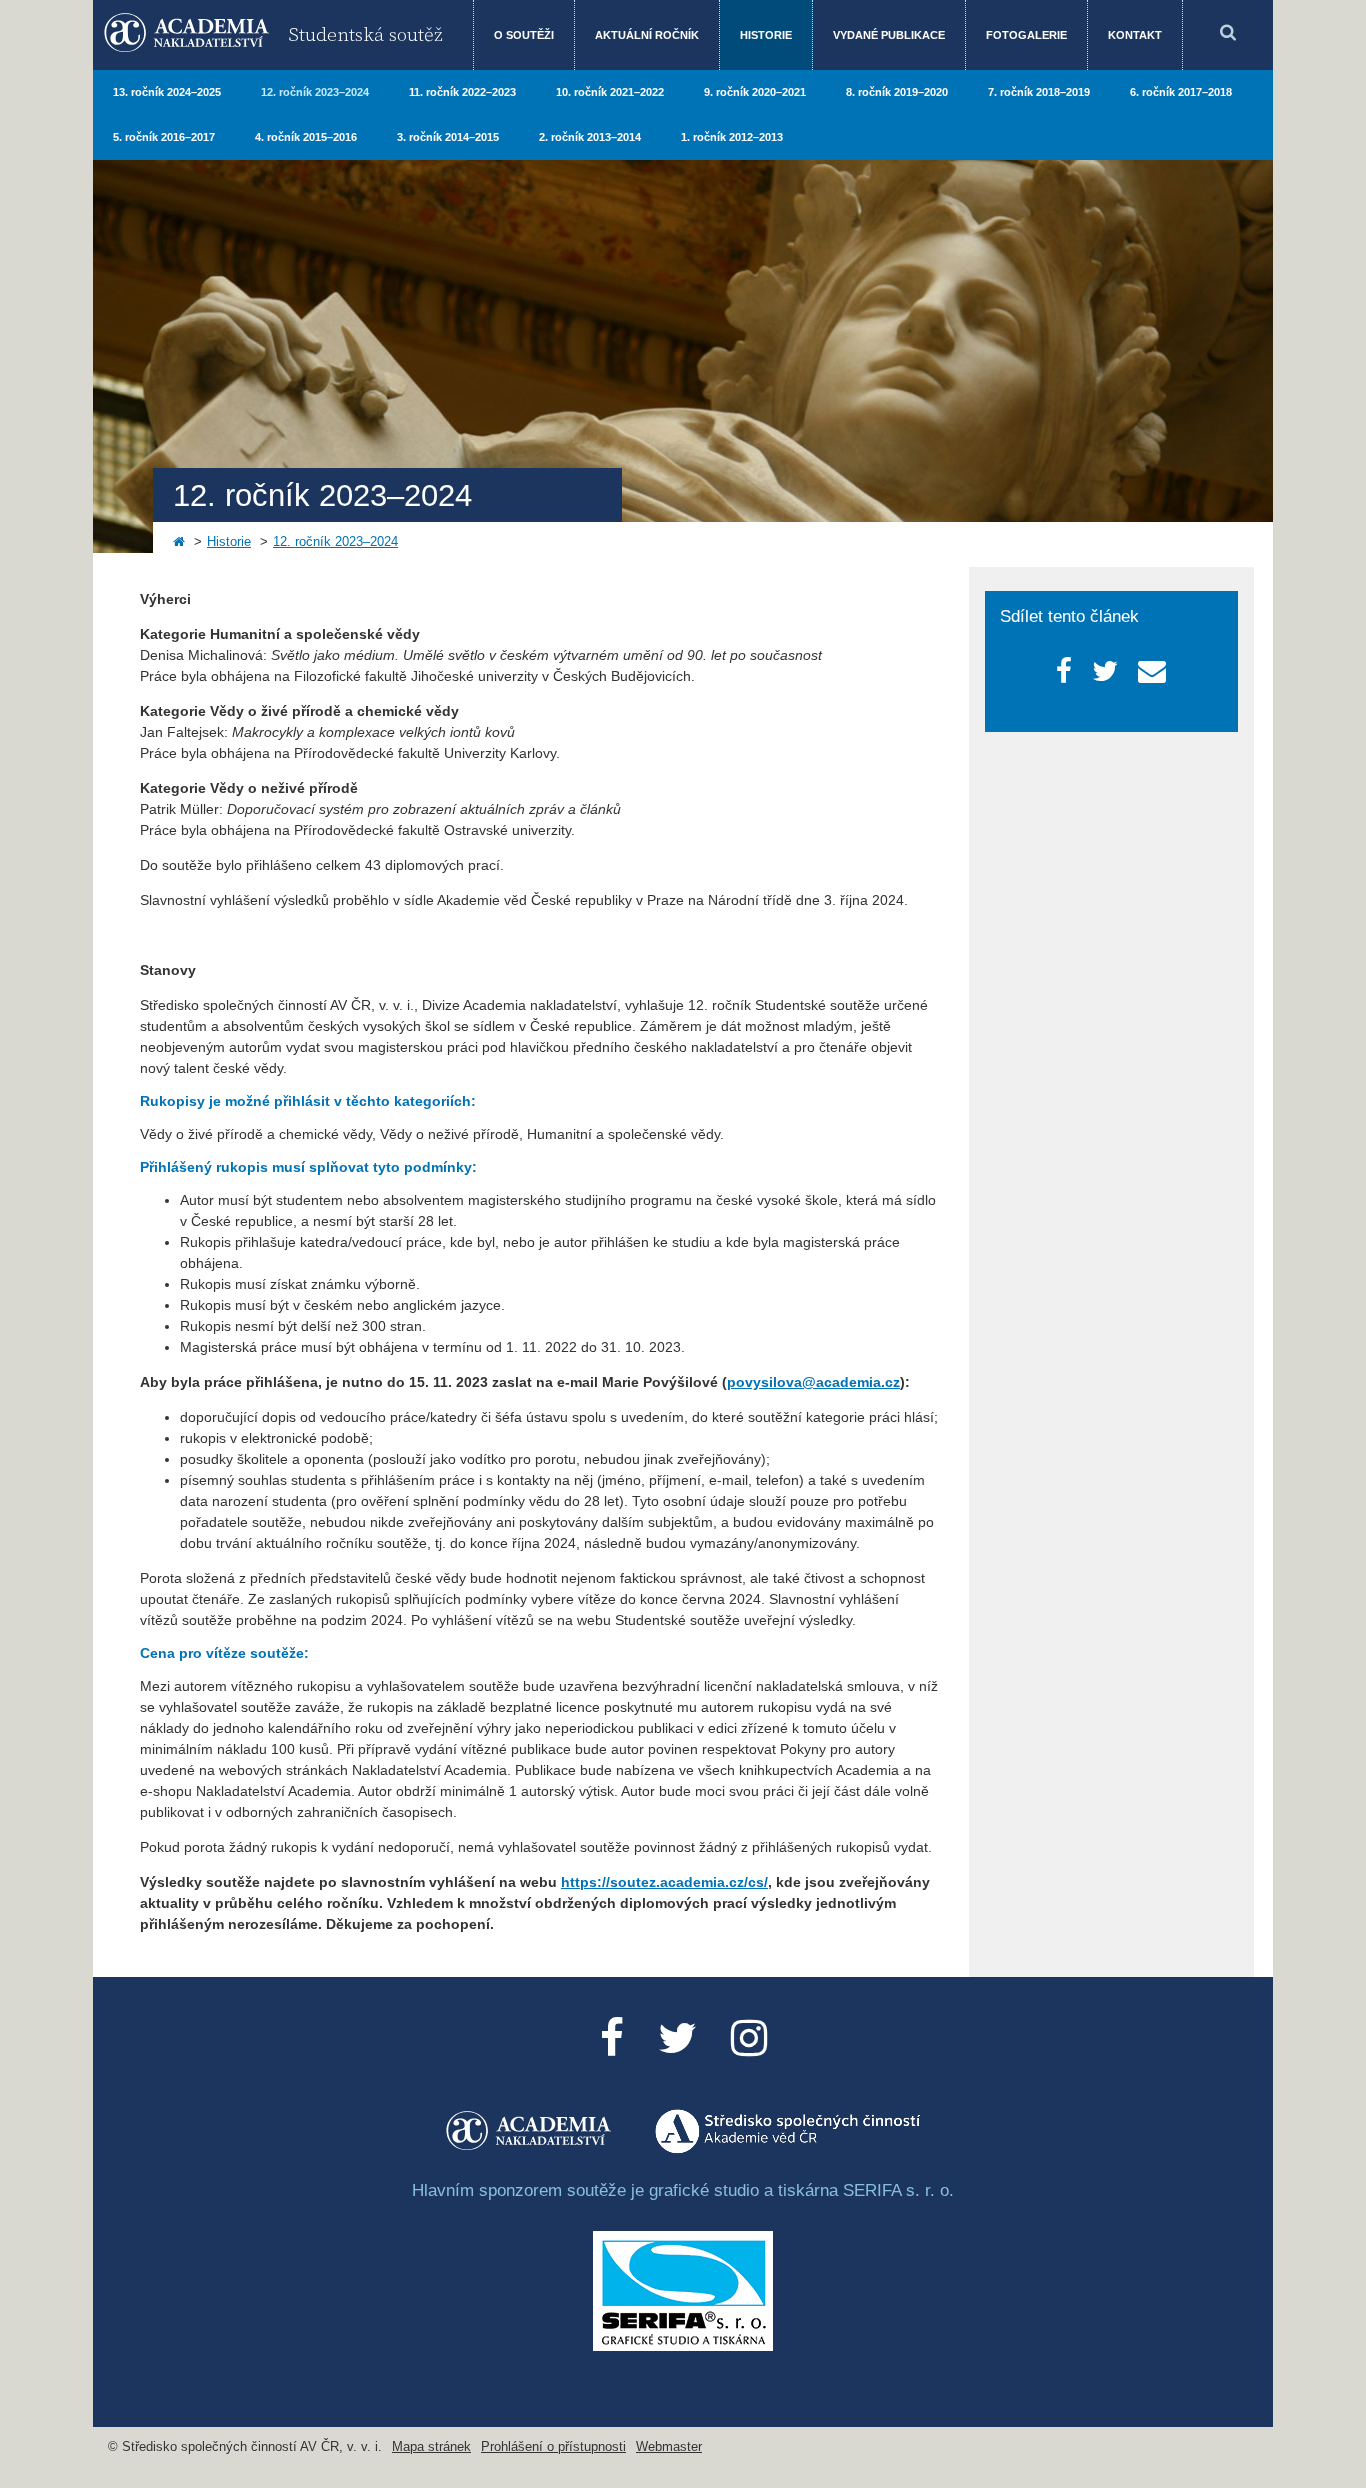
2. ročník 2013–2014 (590, 137)
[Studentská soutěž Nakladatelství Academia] (530, 2149)
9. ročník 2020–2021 (755, 92)
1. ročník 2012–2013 (732, 137)
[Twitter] (677, 2038)
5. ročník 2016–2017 (164, 137)
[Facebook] (612, 2038)
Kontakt (1135, 35)
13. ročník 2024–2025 (167, 92)
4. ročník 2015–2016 (306, 137)
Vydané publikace (889, 35)
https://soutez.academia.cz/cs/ (664, 1882)
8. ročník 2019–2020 (897, 92)
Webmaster (669, 2447)
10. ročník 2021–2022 (610, 92)
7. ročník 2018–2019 (1039, 92)
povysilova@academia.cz (813, 1382)
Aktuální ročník (647, 35)
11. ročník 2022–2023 (462, 92)
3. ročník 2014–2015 (448, 137)
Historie (766, 35)
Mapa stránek (431, 2447)
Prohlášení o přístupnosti (553, 2447)
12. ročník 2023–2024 (315, 92)
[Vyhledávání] (1228, 35)
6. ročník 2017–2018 (1181, 92)
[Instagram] (749, 2038)
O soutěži (524, 35)
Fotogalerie (1026, 35)
